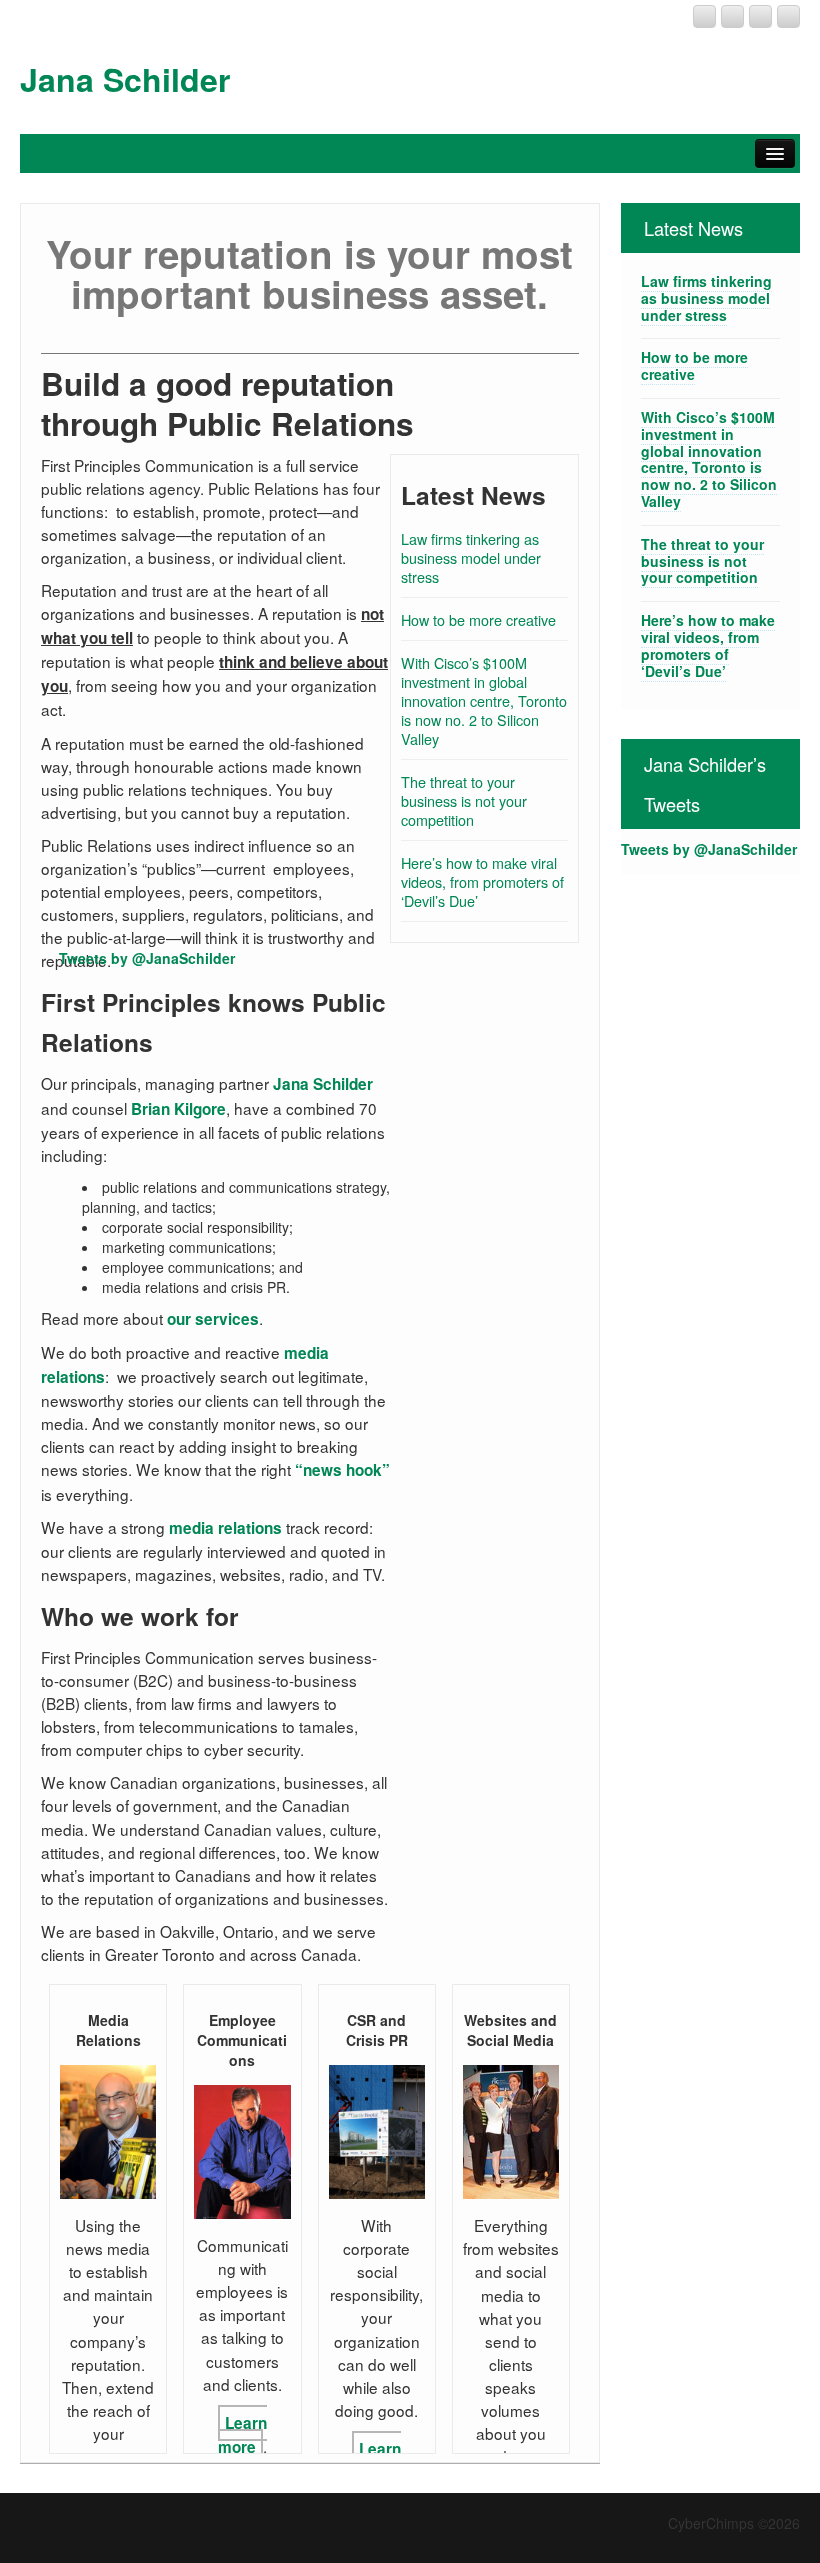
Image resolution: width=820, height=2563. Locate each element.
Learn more (242, 2435)
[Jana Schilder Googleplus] (704, 16)
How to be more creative (478, 619)
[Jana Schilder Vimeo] (760, 16)
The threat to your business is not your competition (464, 800)
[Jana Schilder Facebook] (732, 16)
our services (213, 1319)
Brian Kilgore (178, 1109)
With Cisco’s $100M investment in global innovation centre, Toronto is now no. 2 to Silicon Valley (484, 700)
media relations (225, 1528)
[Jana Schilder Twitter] (788, 16)
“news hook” (342, 1470)
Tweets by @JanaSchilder (147, 958)
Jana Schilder (125, 79)
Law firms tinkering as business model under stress (471, 557)
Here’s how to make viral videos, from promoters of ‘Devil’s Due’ (482, 881)
